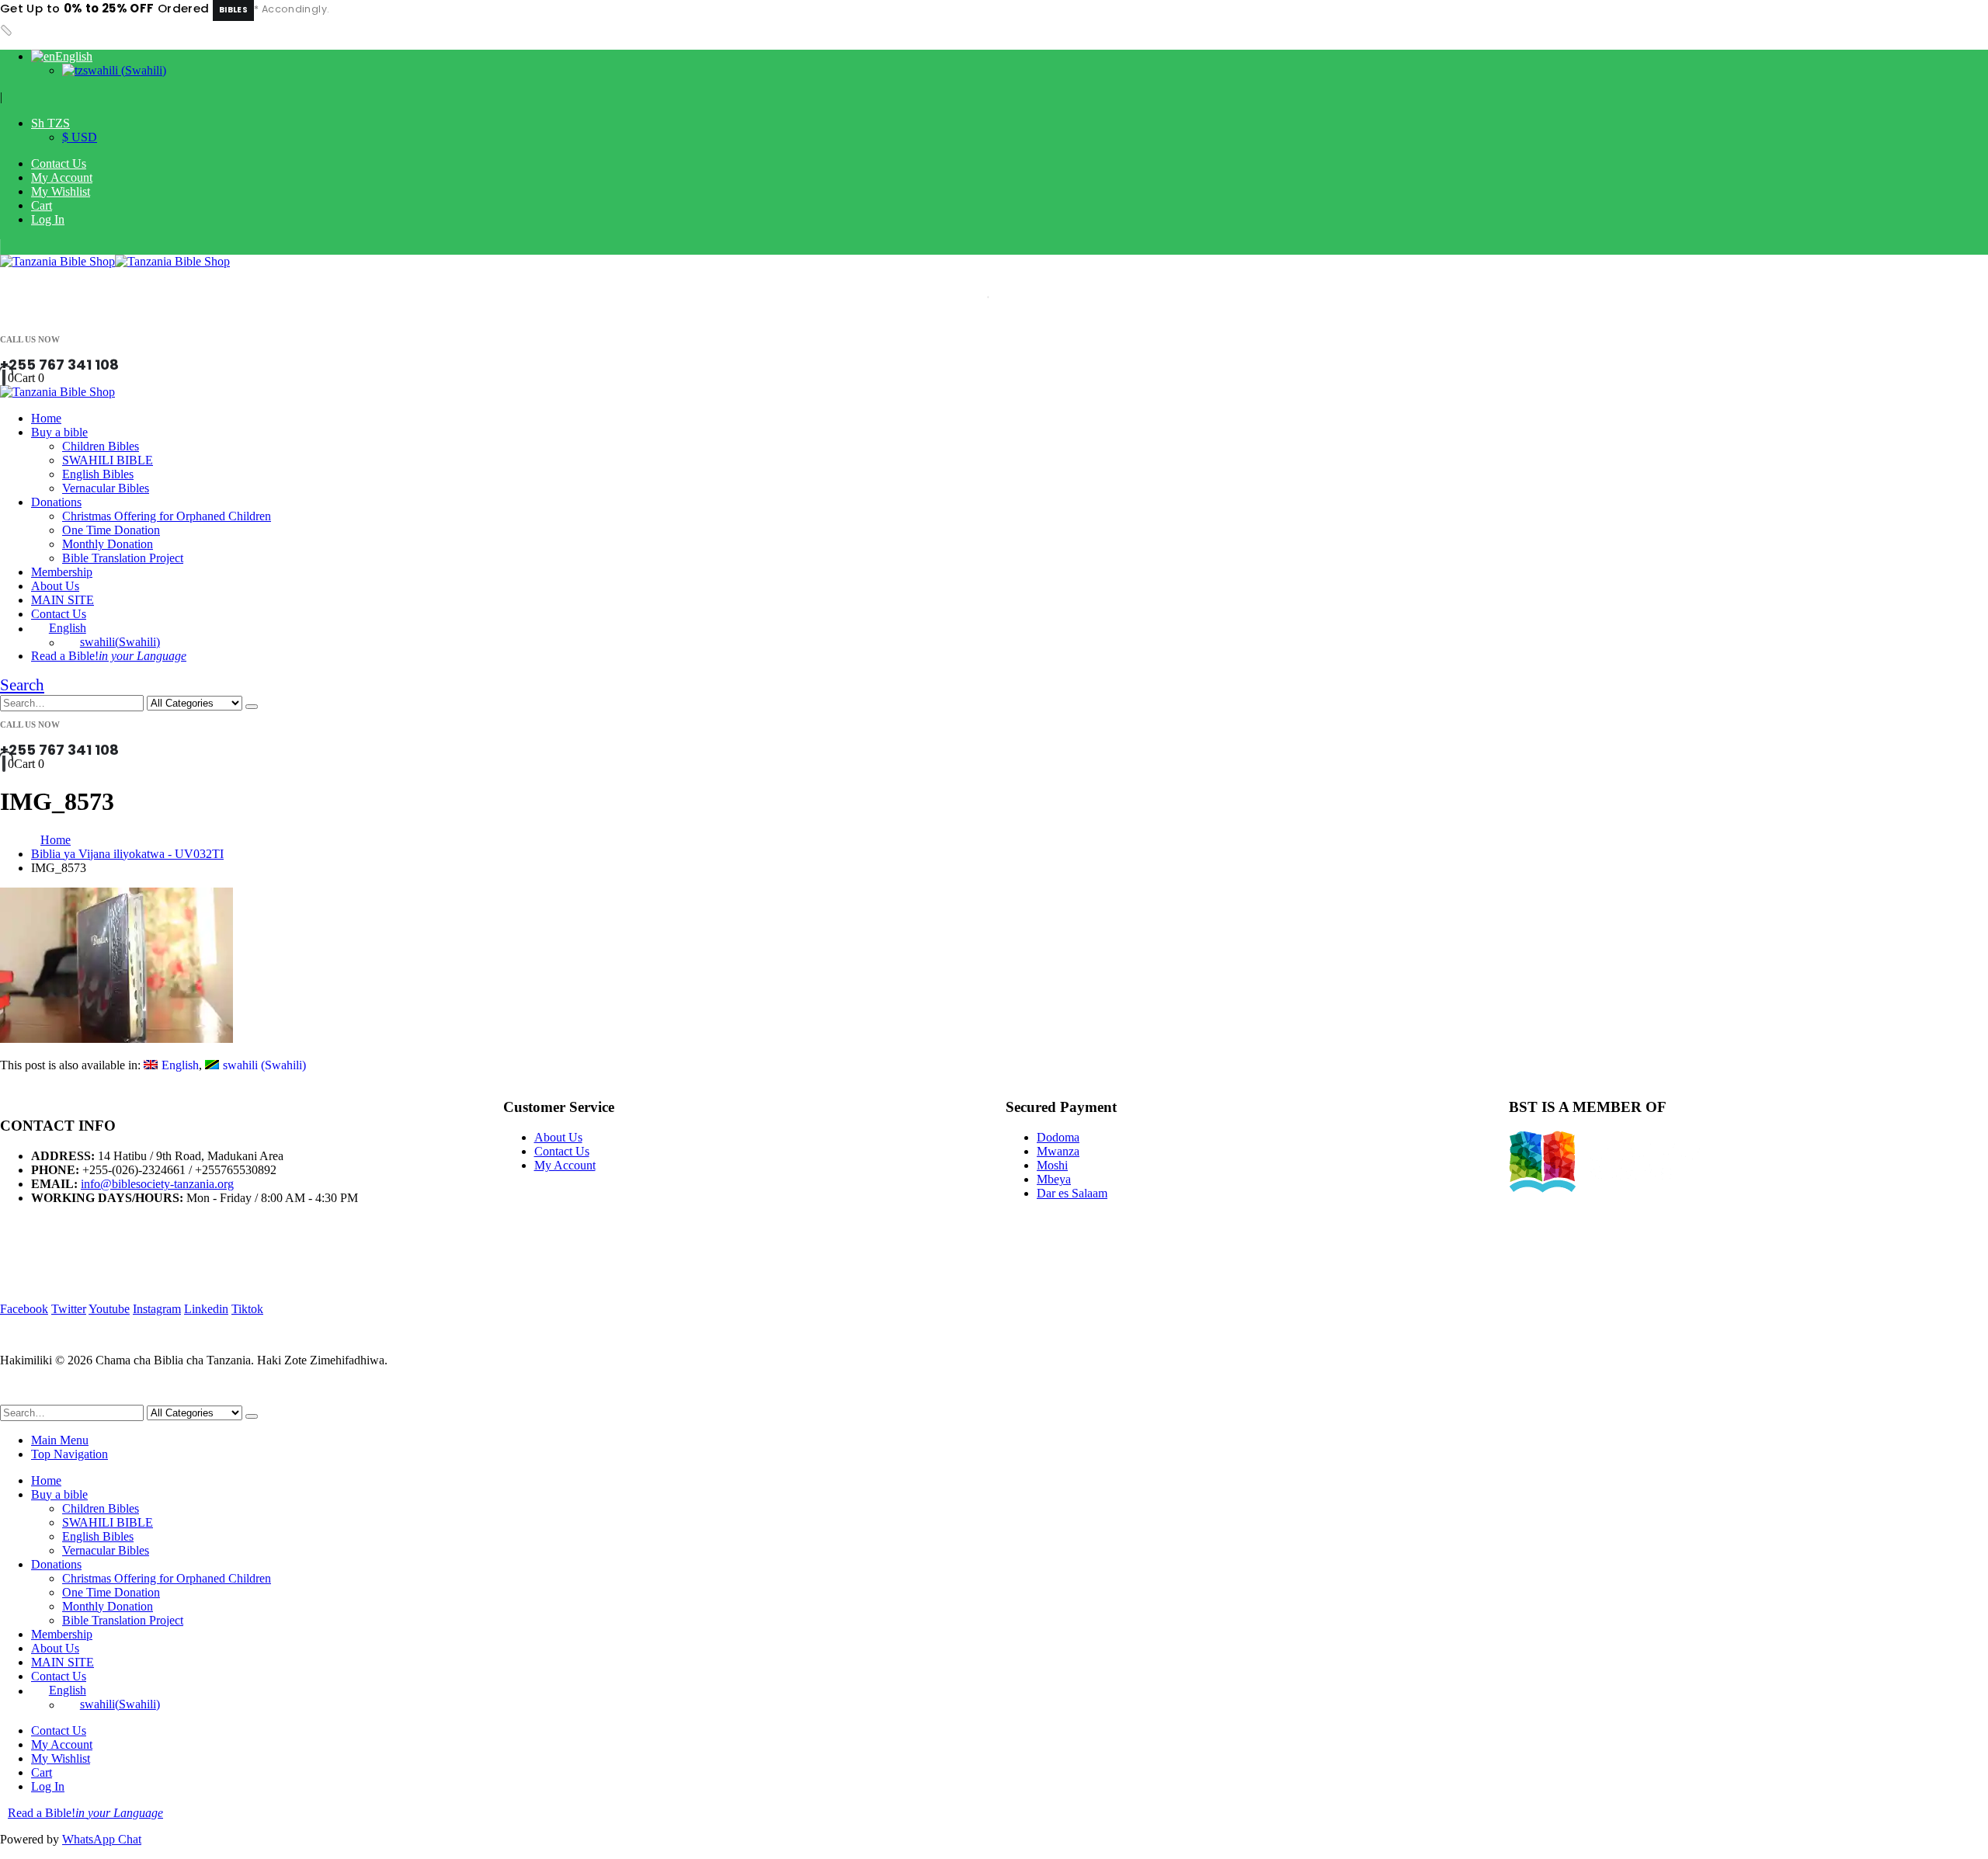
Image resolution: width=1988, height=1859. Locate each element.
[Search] (252, 707)
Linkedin (206, 1309)
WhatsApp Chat (102, 1839)
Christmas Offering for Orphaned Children (167, 516)
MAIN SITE (63, 600)
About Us (55, 586)
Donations (56, 502)
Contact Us (59, 163)
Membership (62, 572)
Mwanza (1058, 1151)
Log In (48, 219)
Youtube (109, 1309)
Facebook (24, 1309)
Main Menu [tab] (60, 1440)
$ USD (80, 137)
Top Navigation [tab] (70, 1454)
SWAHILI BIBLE (108, 460)
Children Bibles (101, 446)
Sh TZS (50, 123)
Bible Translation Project (123, 558)
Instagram (157, 1309)
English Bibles (98, 474)
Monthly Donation (108, 544)
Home (46, 418)
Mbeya (1054, 1179)
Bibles (233, 10)
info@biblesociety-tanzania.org (157, 1184)
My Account (62, 177)
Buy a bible (59, 432)
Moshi (1052, 1165)
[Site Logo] (115, 261)
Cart (42, 205)
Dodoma (1058, 1137)
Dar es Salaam (1072, 1193)
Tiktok (247, 1309)
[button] (22, 685)
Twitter (69, 1309)
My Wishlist (61, 191)
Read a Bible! (109, 656)
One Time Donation (111, 530)
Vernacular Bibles (106, 488)
